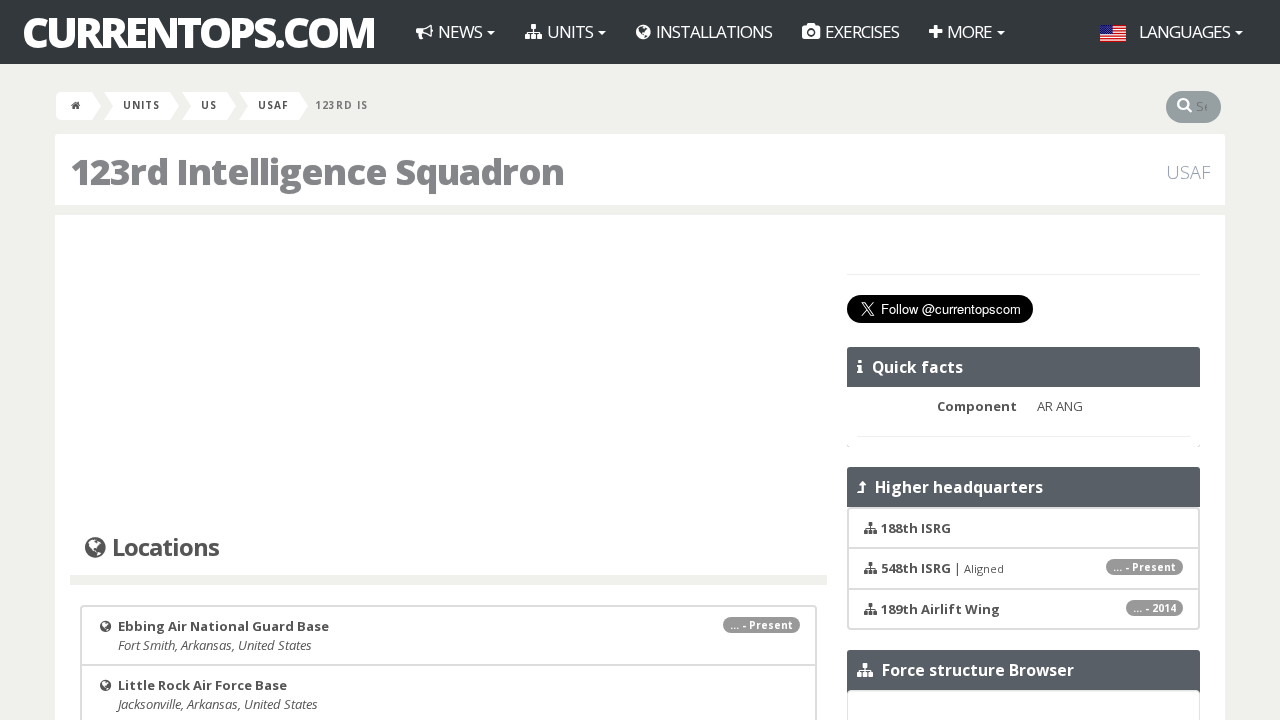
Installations (712, 31)
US (209, 105)
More (969, 31)
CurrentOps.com (198, 32)
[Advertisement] (448, 375)
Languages (1184, 31)
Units (570, 31)
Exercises (860, 31)
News (460, 31)
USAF (273, 105)
